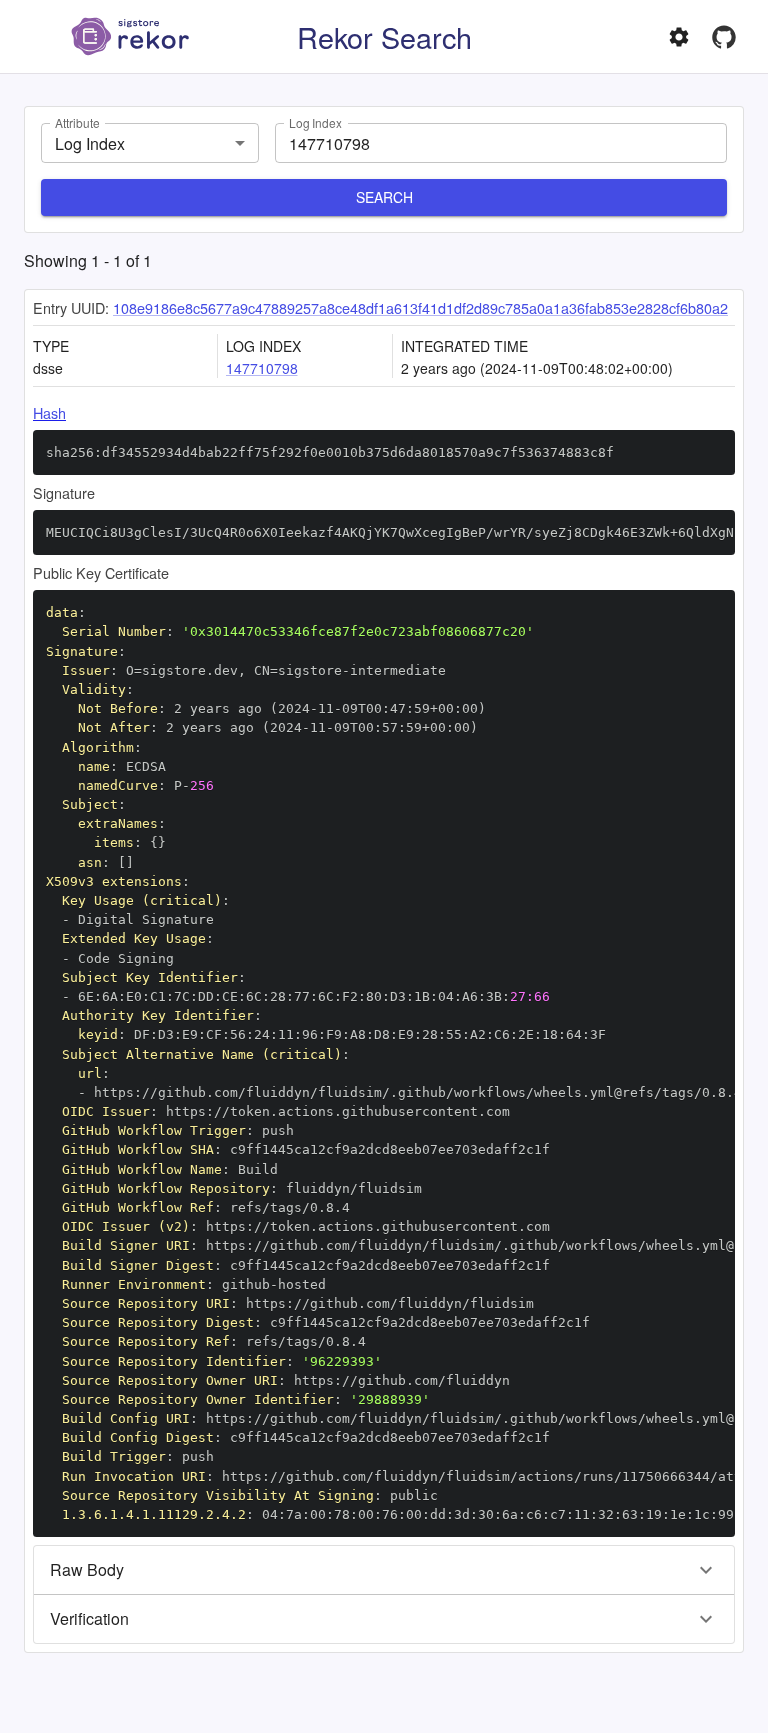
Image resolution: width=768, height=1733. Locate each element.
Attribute (77, 122)
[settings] (679, 37)
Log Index (315, 122)
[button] (384, 1570)
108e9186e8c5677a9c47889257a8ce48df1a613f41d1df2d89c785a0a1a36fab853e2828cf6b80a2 (420, 307)
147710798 (262, 368)
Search (384, 197)
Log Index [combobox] (90, 143)
